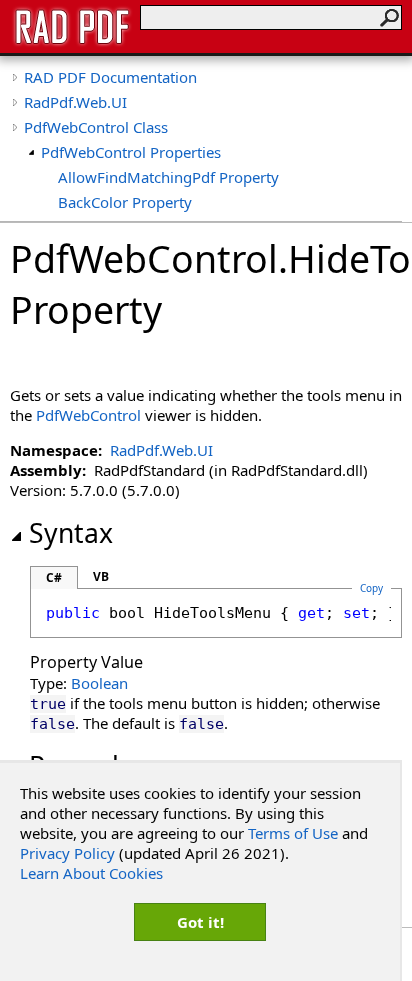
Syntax (71, 533)
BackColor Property (125, 202)
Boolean (99, 683)
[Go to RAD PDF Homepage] (72, 42)
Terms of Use (293, 833)
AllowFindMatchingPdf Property (168, 177)
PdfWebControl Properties (131, 152)
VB (101, 576)
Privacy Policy (67, 853)
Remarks (84, 766)
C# (54, 577)
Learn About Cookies (91, 873)
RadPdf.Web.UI (75, 102)
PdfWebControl (88, 415)
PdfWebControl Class (96, 127)
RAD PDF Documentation (110, 77)
